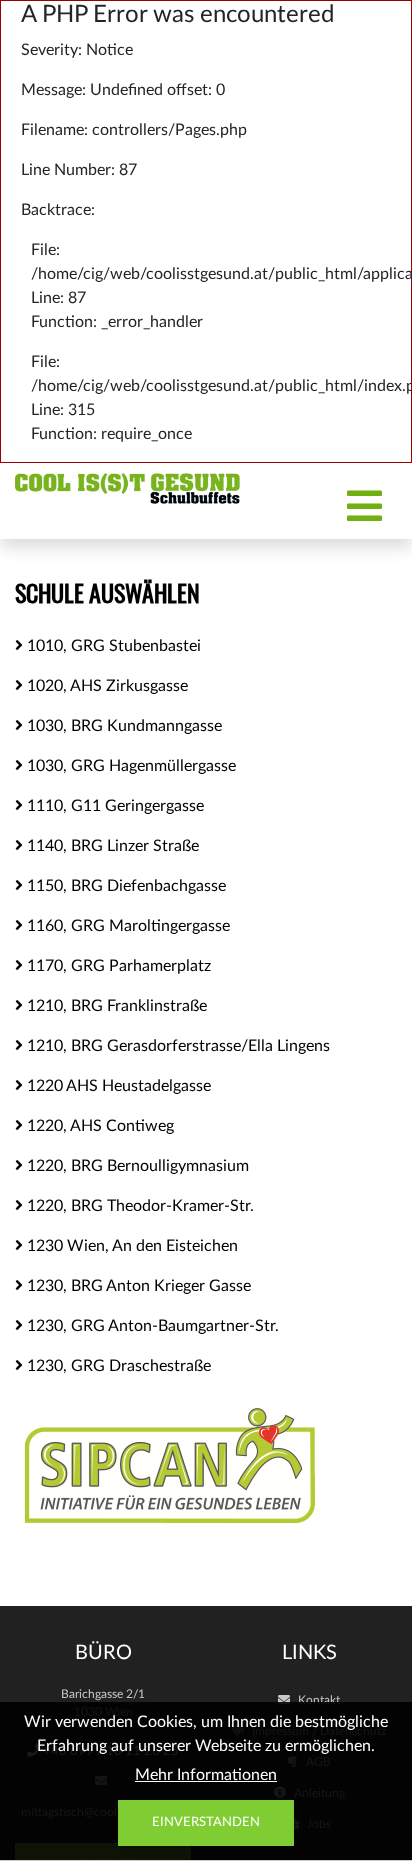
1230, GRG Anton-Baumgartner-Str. (151, 1326)
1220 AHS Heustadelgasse (117, 1086)
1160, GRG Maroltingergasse (126, 926)
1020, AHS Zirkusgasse (105, 686)
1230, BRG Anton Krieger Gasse (137, 1286)
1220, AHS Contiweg (98, 1126)
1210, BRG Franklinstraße (115, 1006)
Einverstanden (206, 1822)
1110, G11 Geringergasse (113, 806)
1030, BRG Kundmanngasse (122, 726)
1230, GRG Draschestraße (117, 1366)
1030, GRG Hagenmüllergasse (129, 766)
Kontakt (317, 1700)
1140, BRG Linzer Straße (111, 846)
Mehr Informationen (206, 1775)
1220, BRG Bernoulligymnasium (136, 1166)
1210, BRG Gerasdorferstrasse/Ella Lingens (176, 1046)
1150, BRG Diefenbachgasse (124, 886)
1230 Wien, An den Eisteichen (130, 1246)
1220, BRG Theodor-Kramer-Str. (138, 1206)
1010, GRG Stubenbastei (112, 646)
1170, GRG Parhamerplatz (117, 966)
